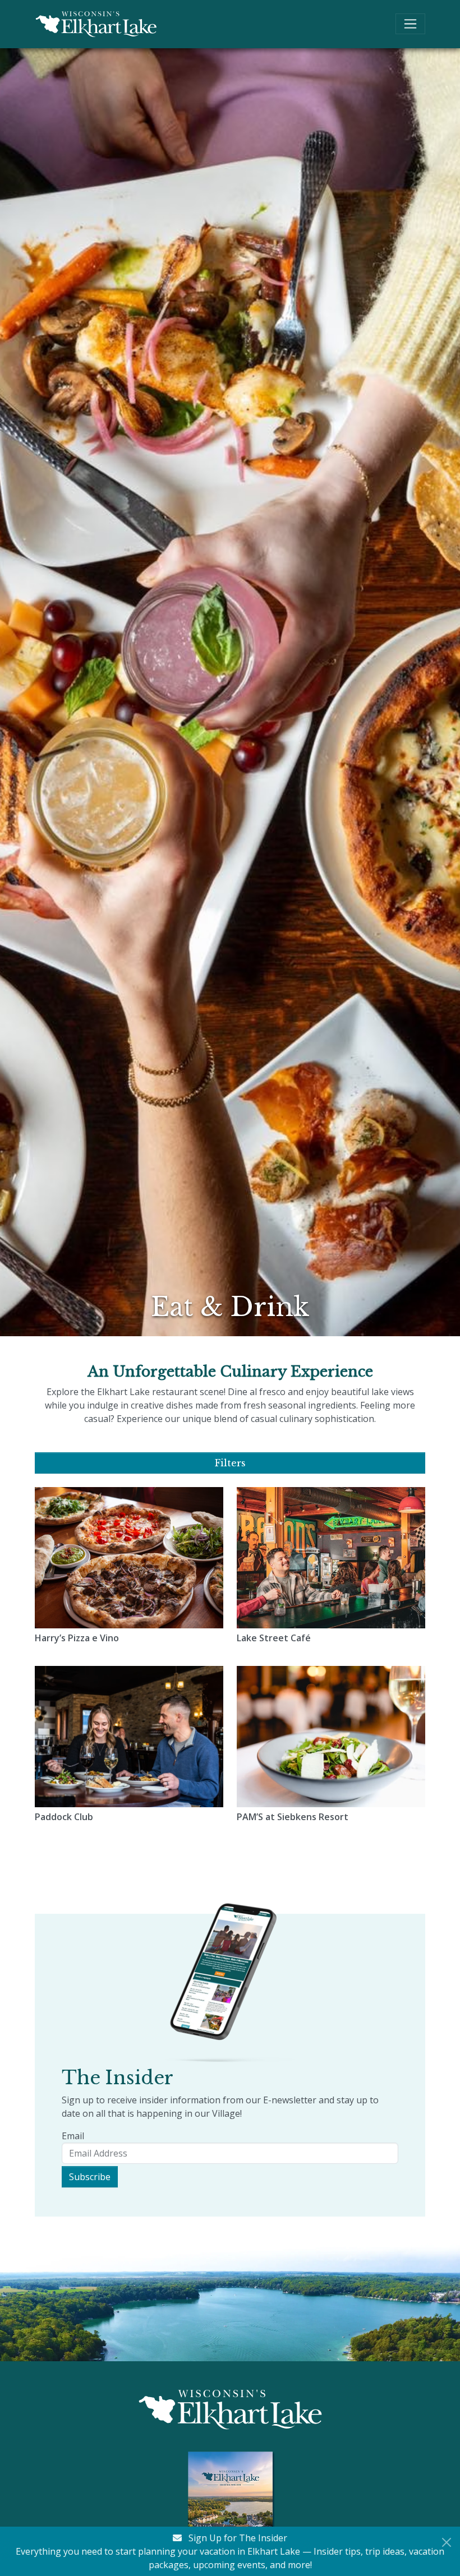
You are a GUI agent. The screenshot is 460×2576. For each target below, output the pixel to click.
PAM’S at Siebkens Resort (293, 1817)
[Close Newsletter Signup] (447, 2542)
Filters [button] (230, 1463)
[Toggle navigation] (410, 24)
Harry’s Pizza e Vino (77, 1638)
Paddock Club (64, 1817)
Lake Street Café (274, 1638)
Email (73, 2136)
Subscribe (90, 2177)
